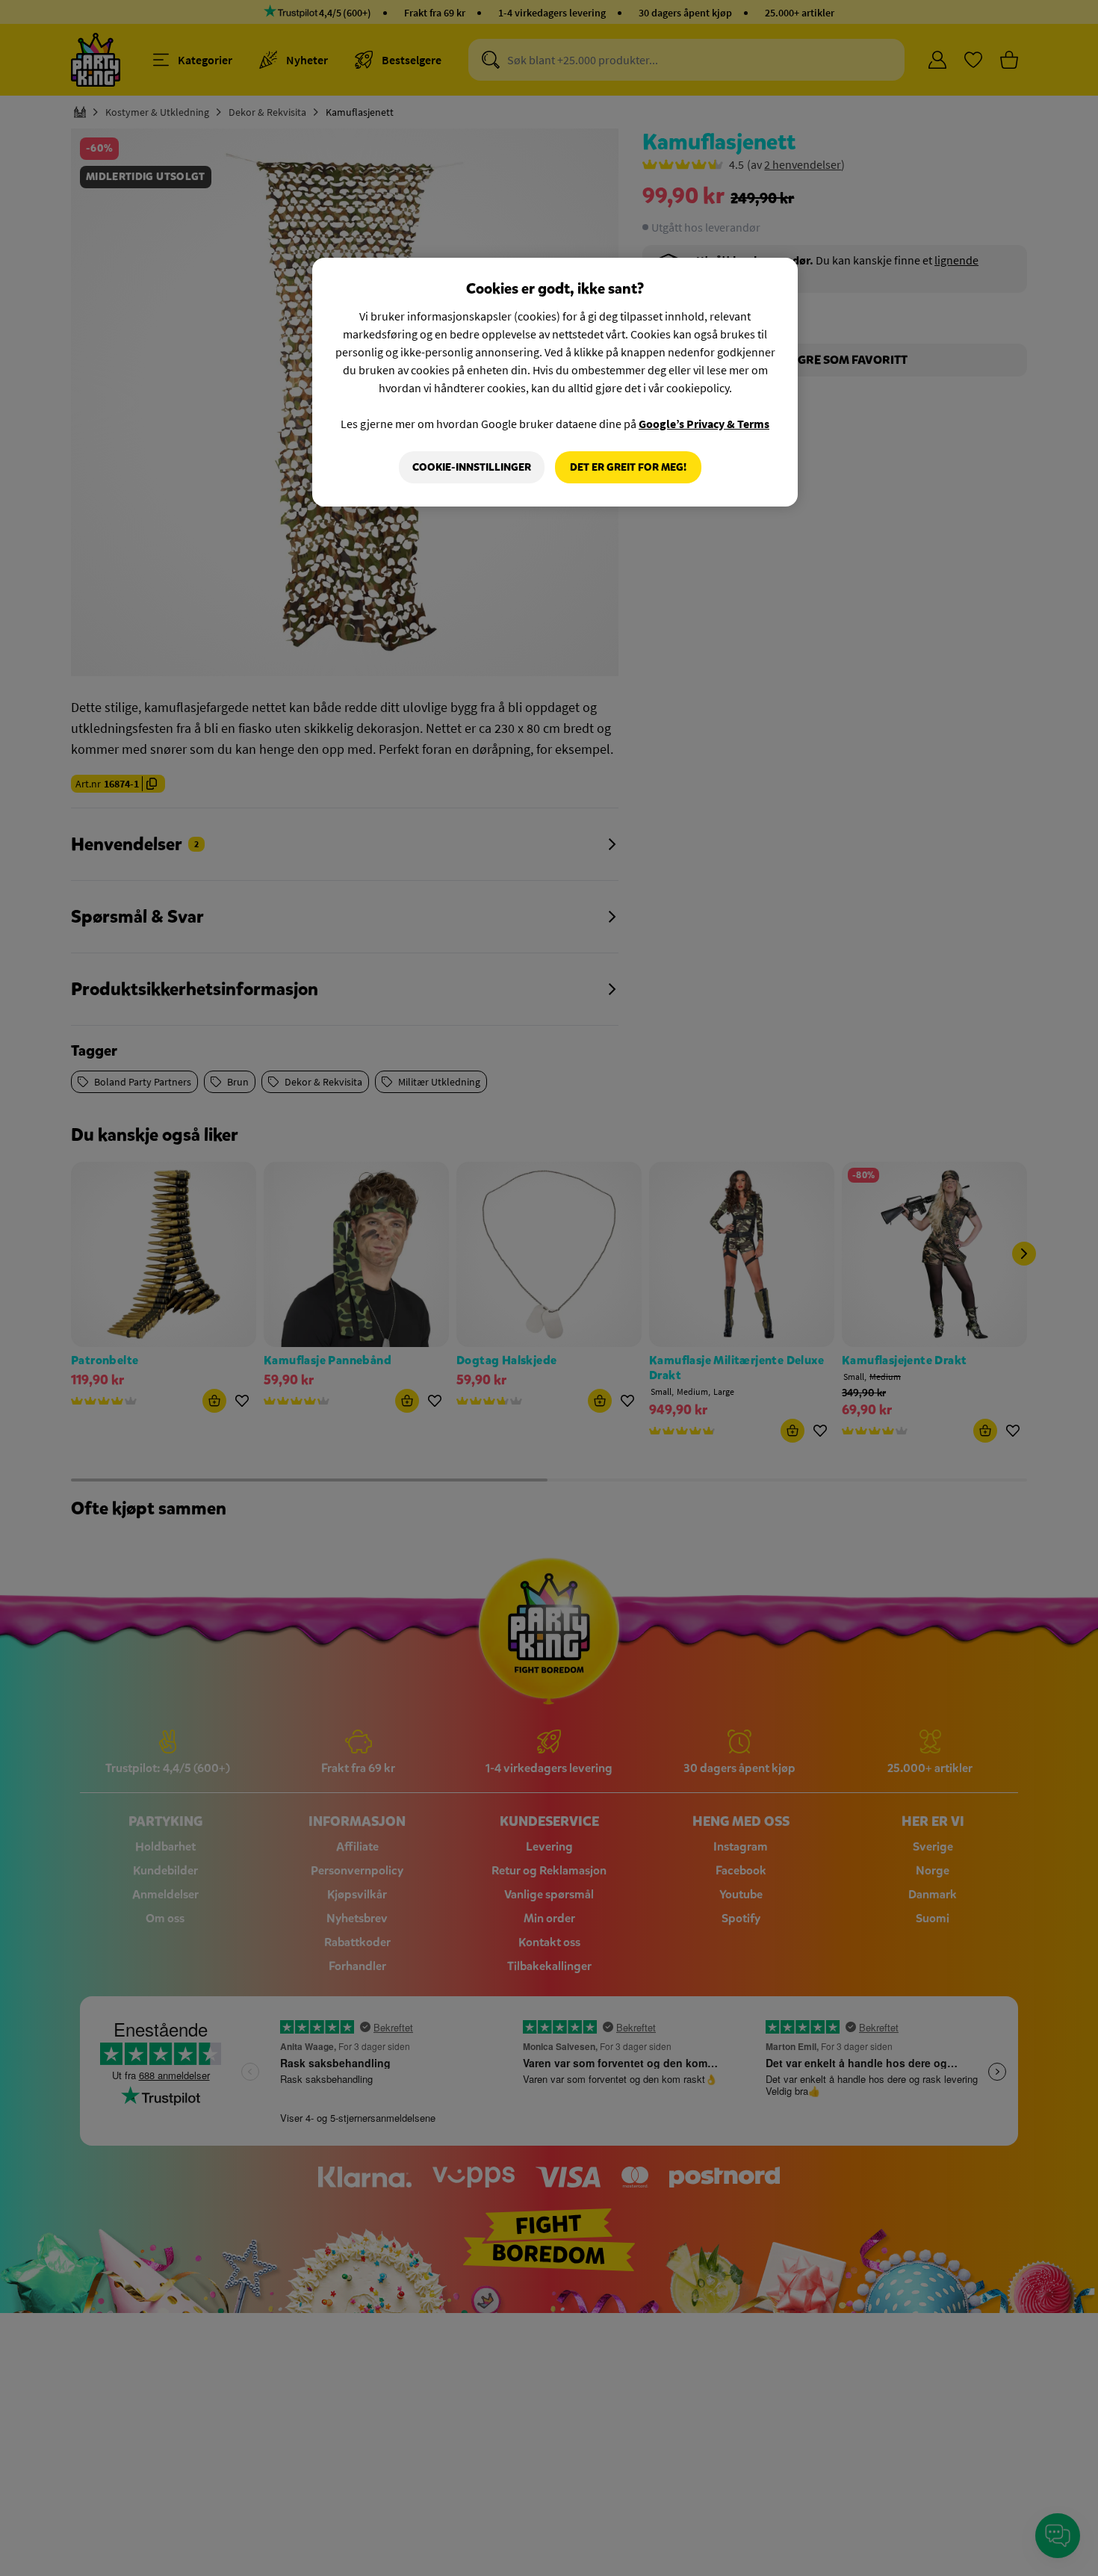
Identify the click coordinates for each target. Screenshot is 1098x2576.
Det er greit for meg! (628, 467)
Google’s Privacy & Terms (704, 424)
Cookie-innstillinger (472, 467)
